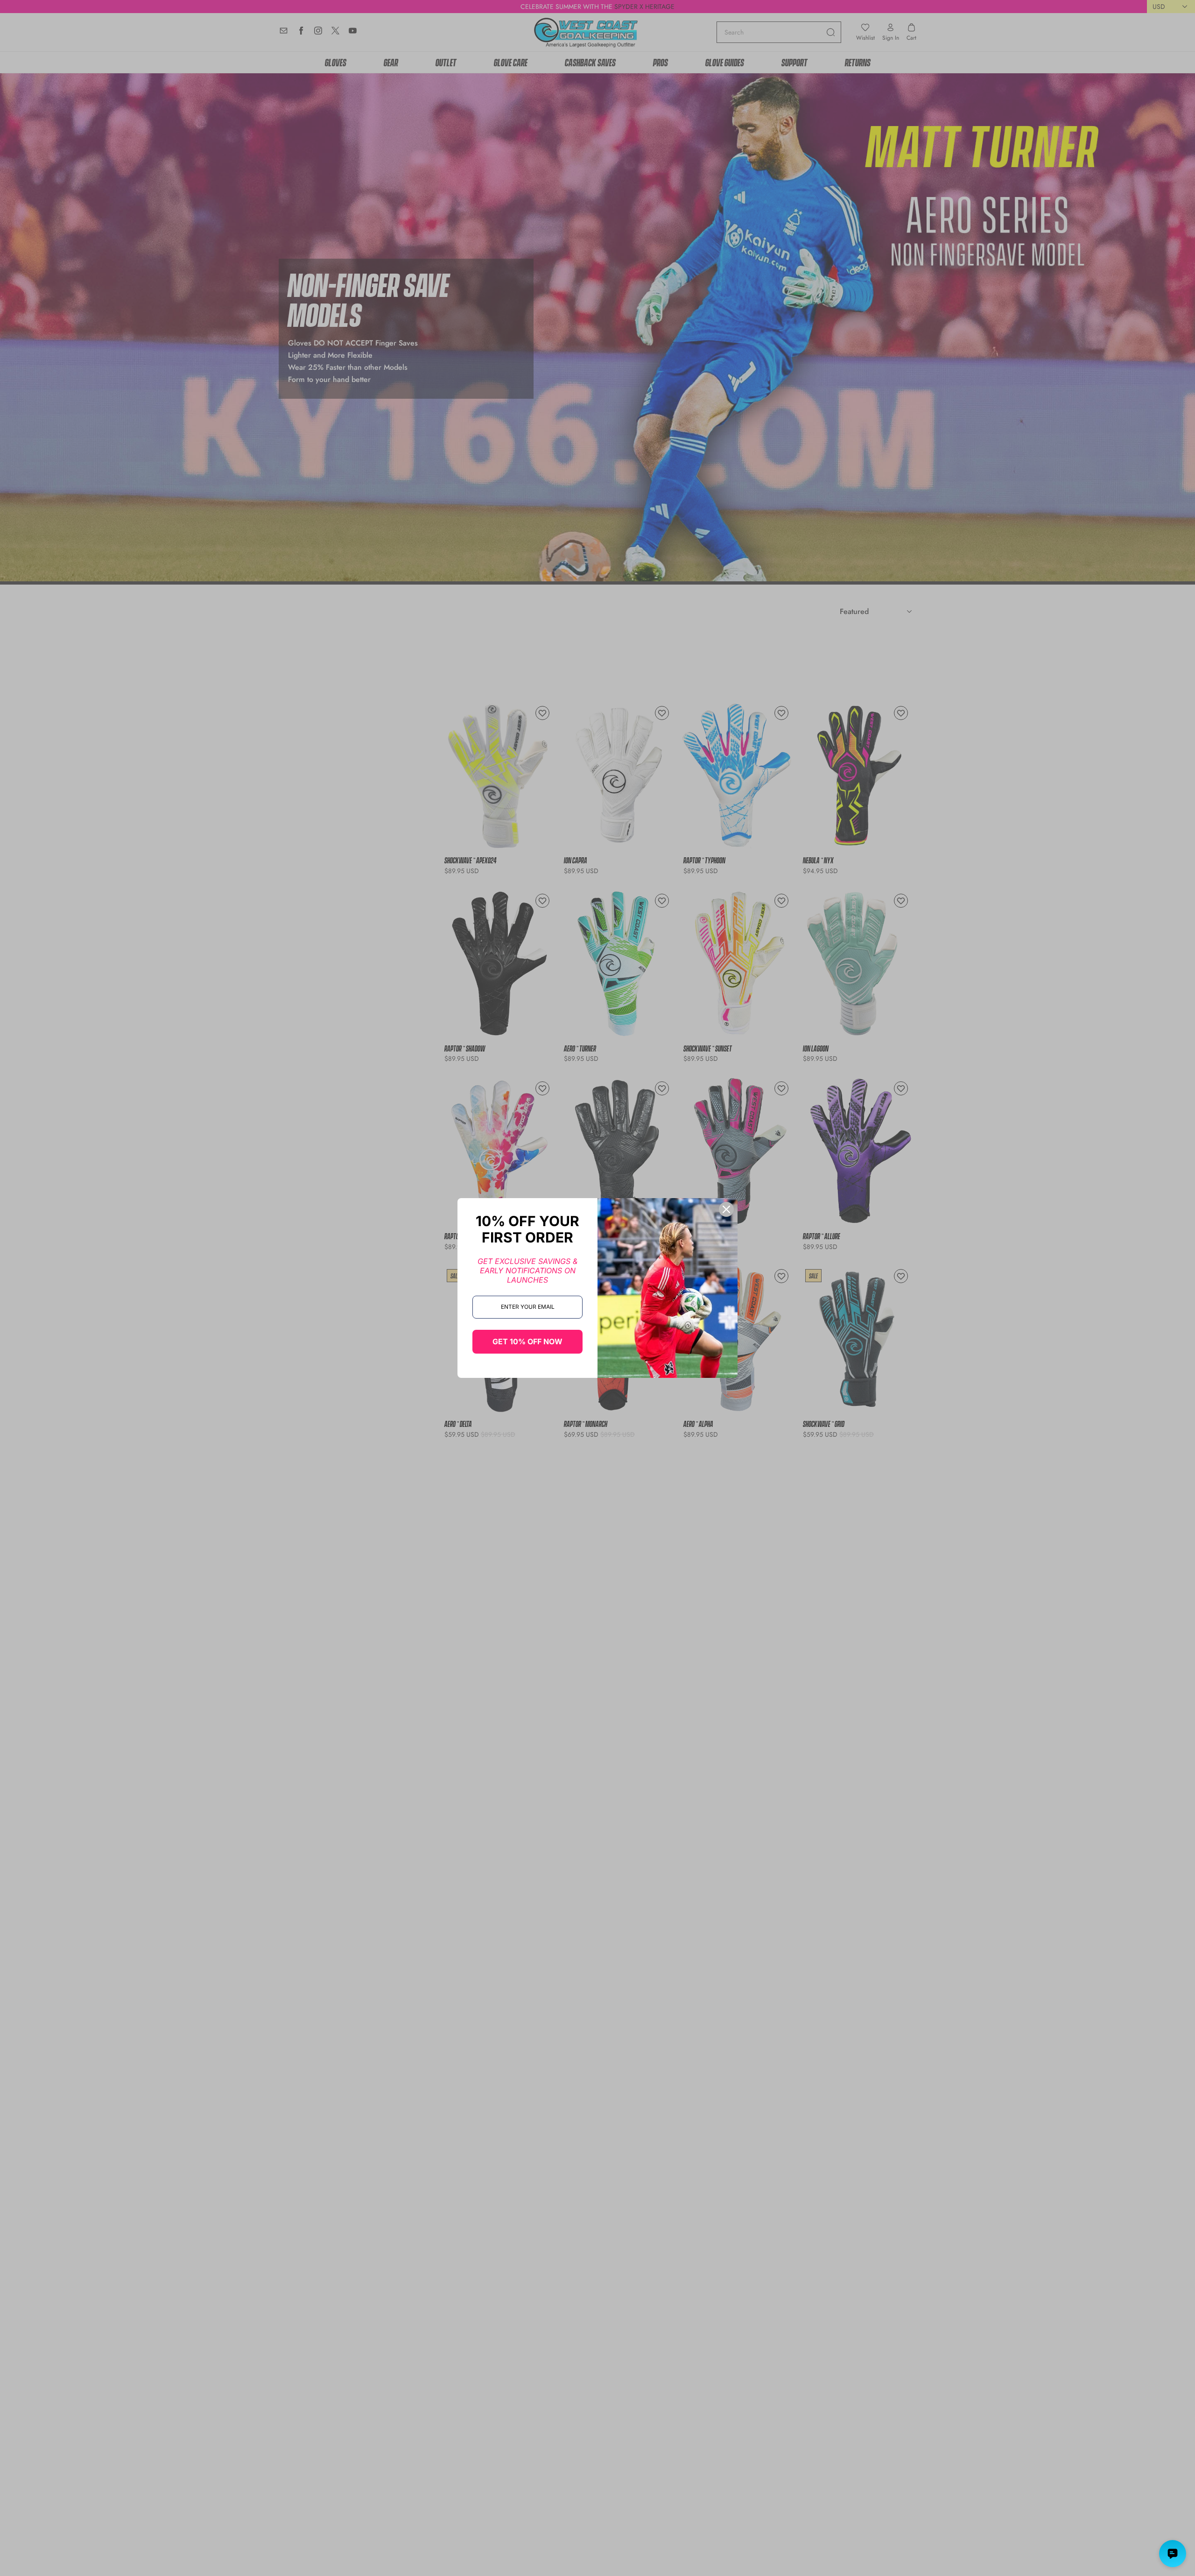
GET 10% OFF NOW (527, 1341)
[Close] (726, 1209)
